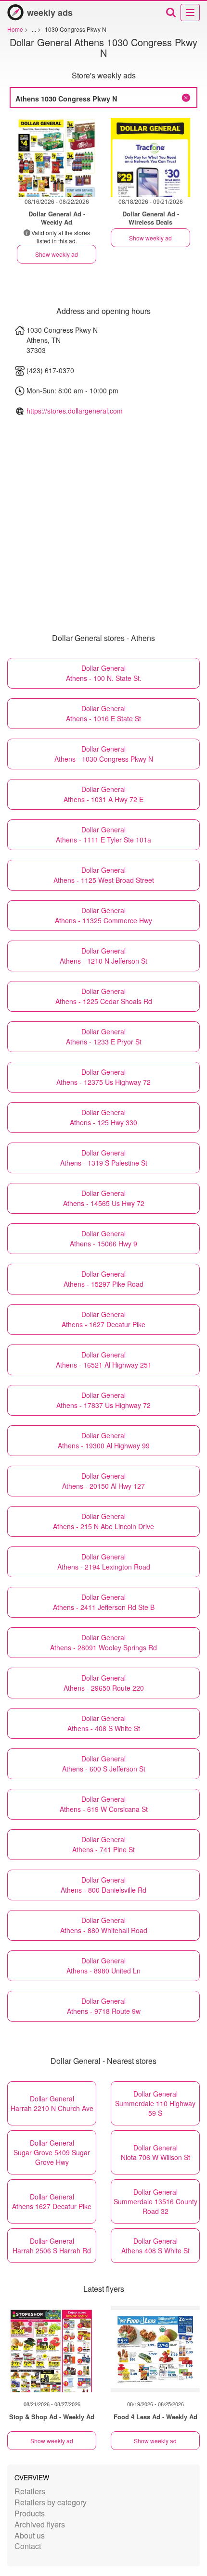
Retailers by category (51, 2502)
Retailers (30, 2491)
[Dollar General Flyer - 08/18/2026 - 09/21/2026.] (150, 157)
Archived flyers (40, 2524)
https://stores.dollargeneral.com (75, 411)
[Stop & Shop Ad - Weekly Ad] (52, 2349)
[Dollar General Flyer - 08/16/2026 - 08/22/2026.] (57, 157)
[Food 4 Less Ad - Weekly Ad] (155, 2349)
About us (30, 2535)
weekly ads (50, 13)
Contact (28, 2546)
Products (30, 2513)
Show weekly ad (57, 254)
